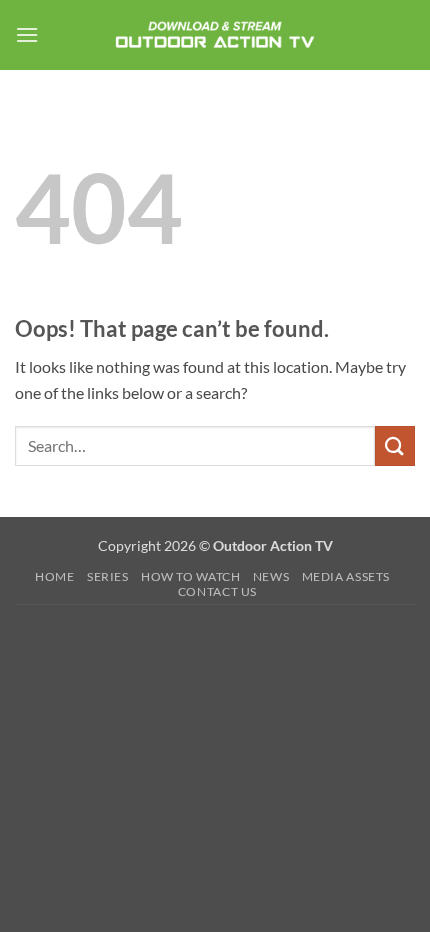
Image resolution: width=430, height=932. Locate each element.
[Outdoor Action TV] (215, 34)
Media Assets (346, 576)
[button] (27, 34)
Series (108, 576)
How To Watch (190, 576)
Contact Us (217, 591)
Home (54, 576)
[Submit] (395, 445)
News (271, 576)
